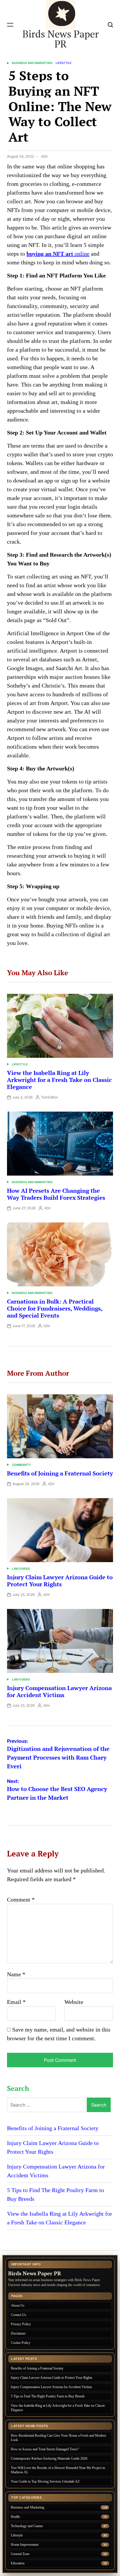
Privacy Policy (21, 2324)
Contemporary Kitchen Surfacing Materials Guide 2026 (49, 2458)
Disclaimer (18, 2333)
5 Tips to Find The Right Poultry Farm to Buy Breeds (48, 2396)
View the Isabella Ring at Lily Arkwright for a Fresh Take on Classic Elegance (59, 1080)
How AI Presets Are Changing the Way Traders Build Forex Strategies (56, 1194)
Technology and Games (27, 2526)
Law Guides (21, 1569)
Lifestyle (63, 63)
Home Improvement (25, 2545)
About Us (18, 2306)
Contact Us (18, 2315)
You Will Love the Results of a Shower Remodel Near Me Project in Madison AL (58, 2470)
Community (21, 1465)
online (58, 254)
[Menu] (10, 25)
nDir (45, 156)
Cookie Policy (21, 2343)
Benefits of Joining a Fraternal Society (60, 1473)
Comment (21, 1899)
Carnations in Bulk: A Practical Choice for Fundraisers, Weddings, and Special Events (55, 1308)
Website (74, 2002)
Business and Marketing (32, 63)
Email (16, 2002)
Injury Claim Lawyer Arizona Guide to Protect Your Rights (60, 1581)
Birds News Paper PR (61, 39)
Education (18, 2563)
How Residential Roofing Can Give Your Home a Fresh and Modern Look (58, 2438)
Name (16, 1974)
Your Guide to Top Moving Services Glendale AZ (45, 2481)
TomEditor (50, 1097)
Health (15, 2517)
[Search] (110, 25)
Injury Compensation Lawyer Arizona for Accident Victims (59, 1691)
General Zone (20, 2554)
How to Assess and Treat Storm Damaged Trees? (45, 2449)
